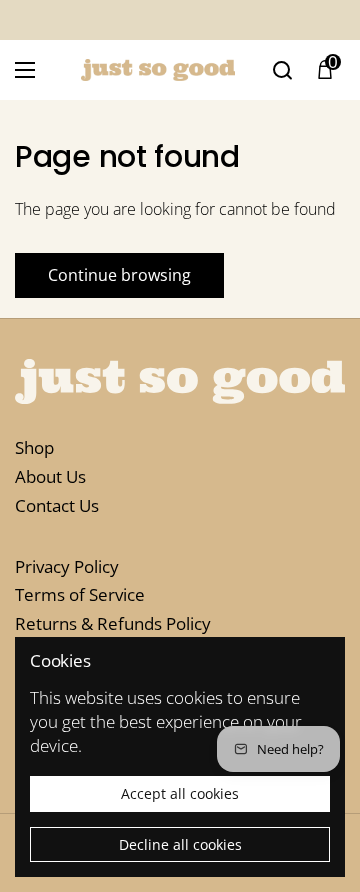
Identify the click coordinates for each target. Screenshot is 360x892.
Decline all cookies (180, 844)
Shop (34, 447)
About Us (50, 476)
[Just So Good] (158, 69)
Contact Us (57, 505)
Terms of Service (80, 594)
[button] (325, 70)
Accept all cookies (180, 793)
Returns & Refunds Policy (113, 623)
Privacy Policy (67, 566)
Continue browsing (119, 275)
